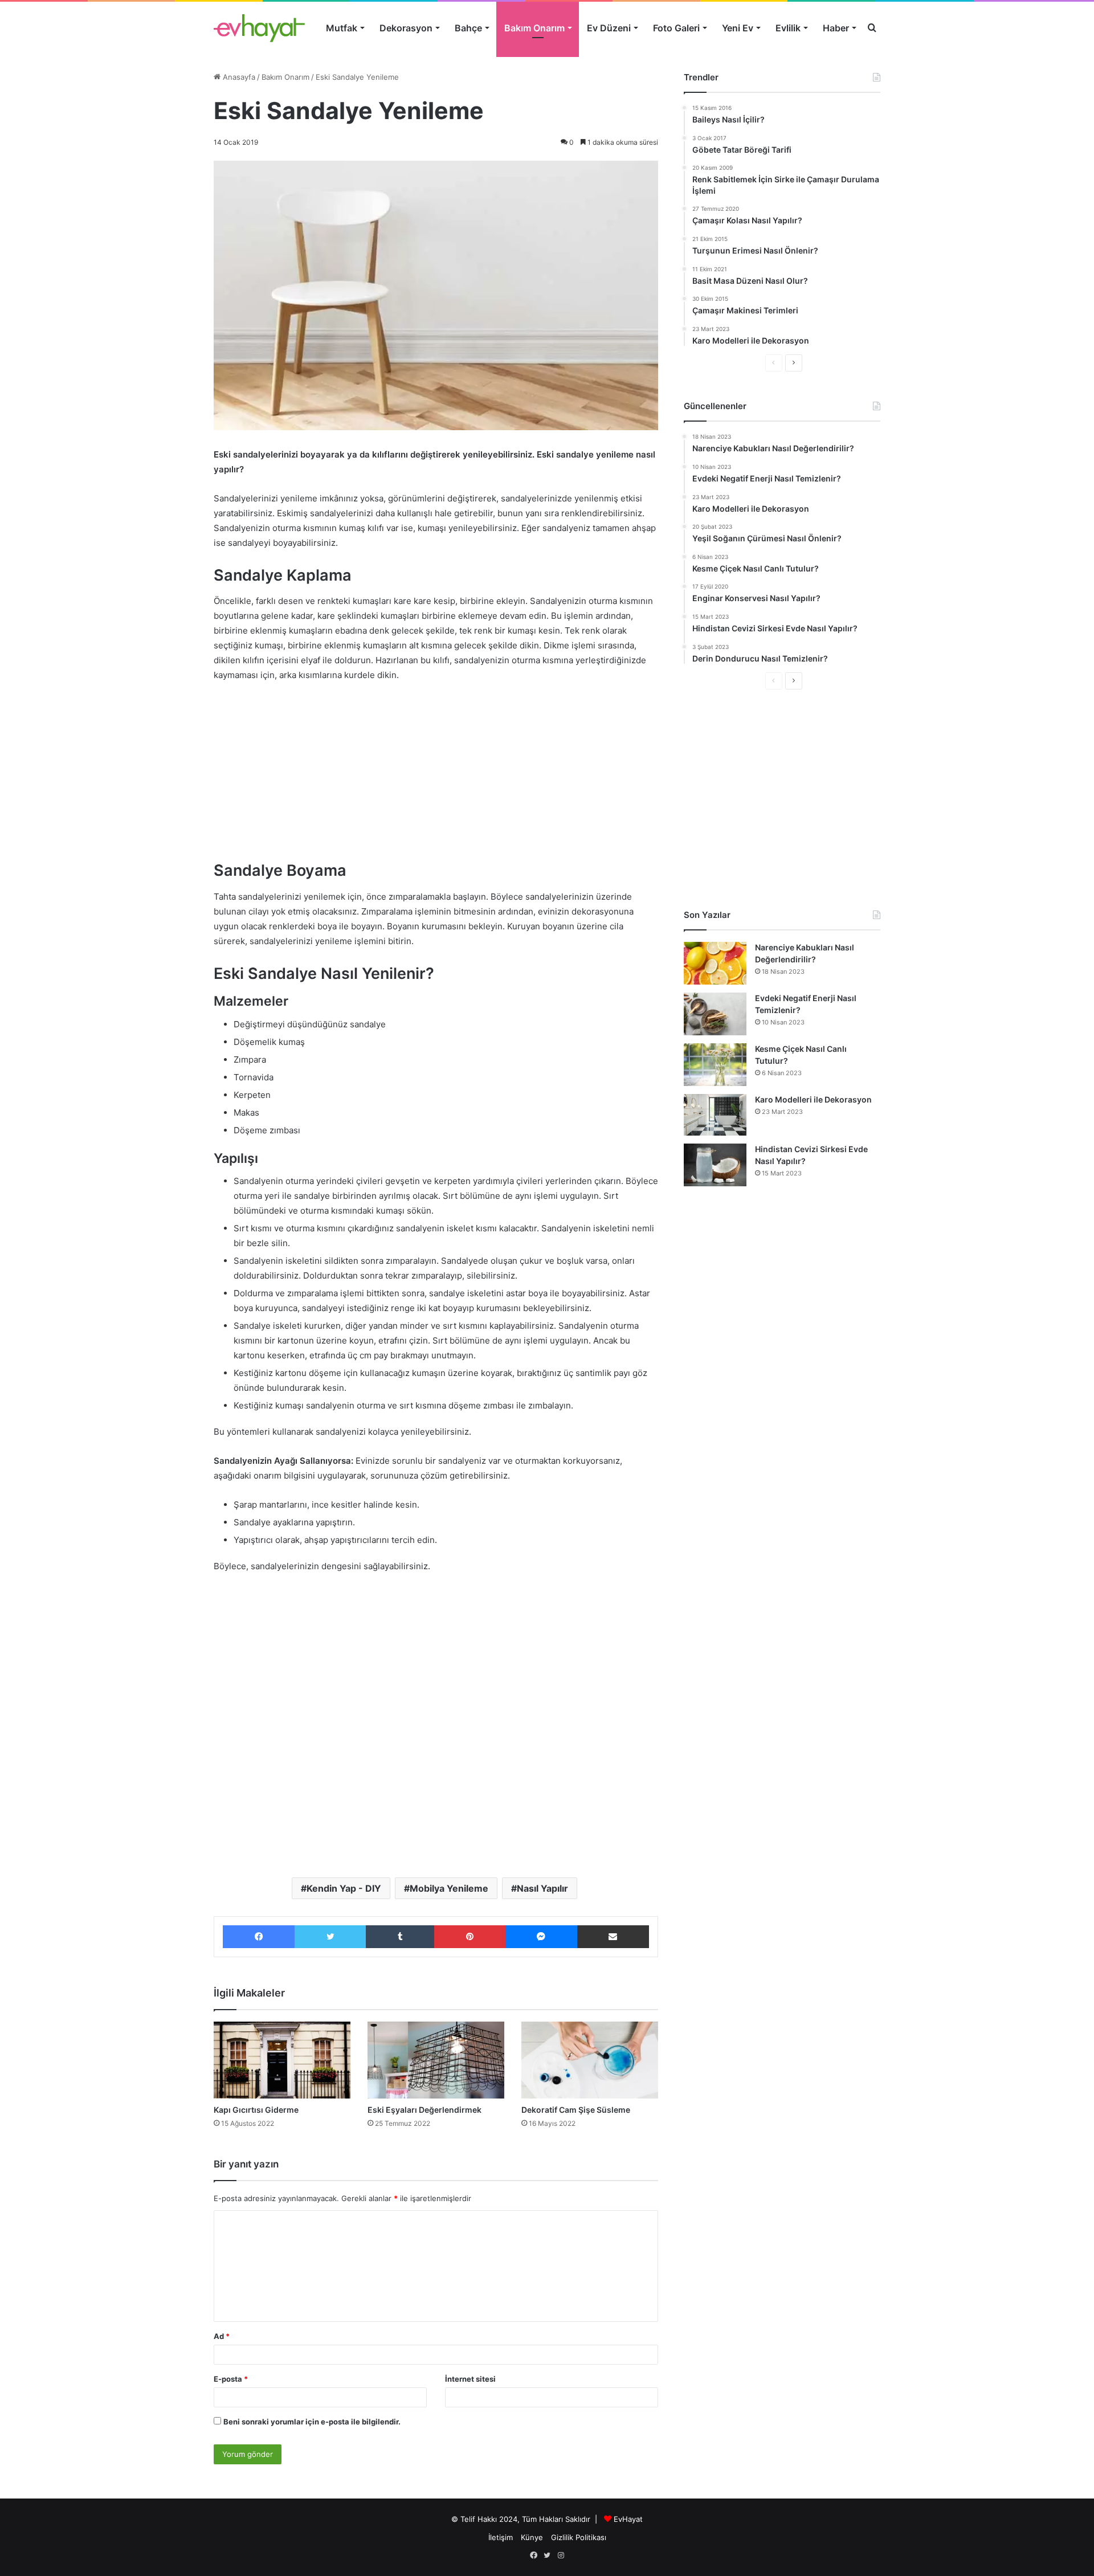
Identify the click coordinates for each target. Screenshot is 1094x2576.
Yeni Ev (738, 28)
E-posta (231, 2379)
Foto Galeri (676, 28)
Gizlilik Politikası (579, 2537)
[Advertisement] (436, 777)
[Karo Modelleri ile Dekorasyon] (715, 1115)
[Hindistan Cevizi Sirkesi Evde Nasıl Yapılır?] (715, 1165)
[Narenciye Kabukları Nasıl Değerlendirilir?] (715, 963)
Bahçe (468, 28)
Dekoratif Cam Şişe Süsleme (576, 2110)
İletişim (501, 2537)
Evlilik (788, 28)
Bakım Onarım (534, 28)
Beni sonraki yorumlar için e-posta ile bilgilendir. (312, 2422)
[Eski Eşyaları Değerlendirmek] (436, 2060)
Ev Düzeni (609, 28)
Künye (532, 2537)
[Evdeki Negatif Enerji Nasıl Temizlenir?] (715, 1014)
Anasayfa (238, 77)
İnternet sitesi (470, 2379)
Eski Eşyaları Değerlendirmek (424, 2110)
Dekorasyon (406, 28)
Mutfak (342, 28)
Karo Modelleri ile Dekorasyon (813, 1099)
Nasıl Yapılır (542, 1888)
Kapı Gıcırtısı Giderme (256, 2110)
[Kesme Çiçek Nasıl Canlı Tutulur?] (715, 1065)
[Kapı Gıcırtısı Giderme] (282, 2060)
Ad (222, 2336)
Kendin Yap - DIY (344, 1888)
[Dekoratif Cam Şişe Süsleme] (590, 2060)
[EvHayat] (259, 28)
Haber (836, 28)
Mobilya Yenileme (449, 1888)
